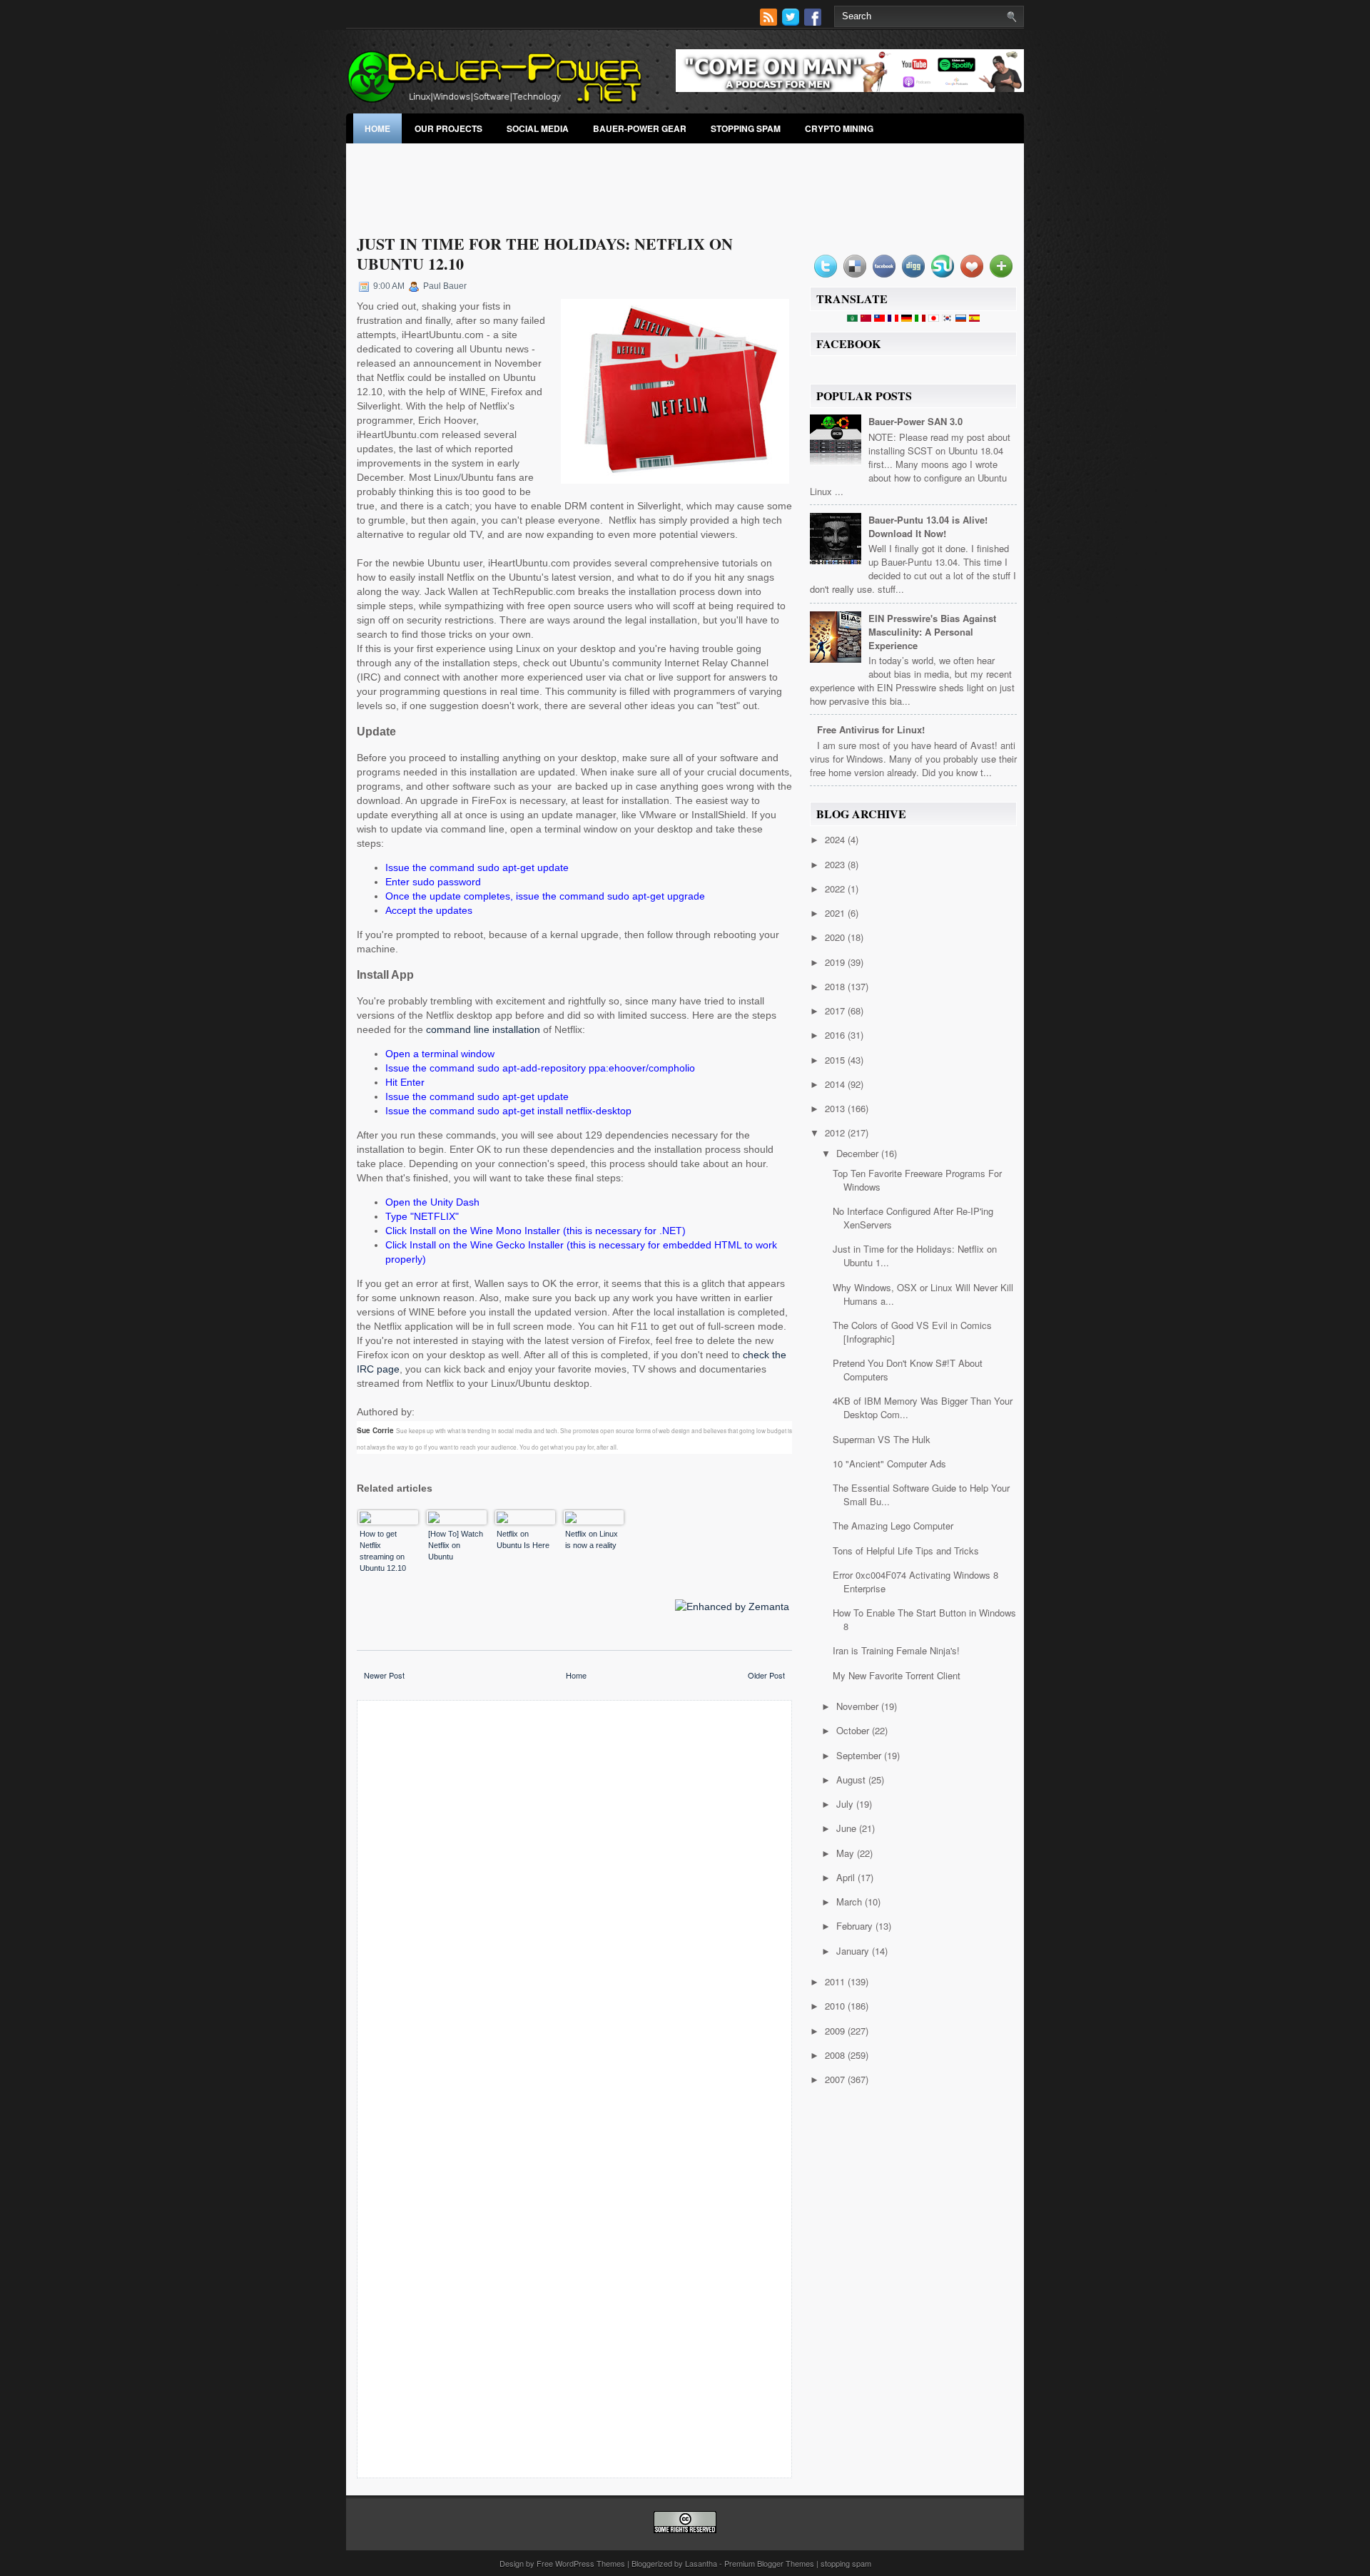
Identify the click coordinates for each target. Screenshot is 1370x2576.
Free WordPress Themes (581, 2563)
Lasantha (701, 2563)
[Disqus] (574, 1898)
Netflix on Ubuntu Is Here (523, 1539)
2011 (836, 1981)
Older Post (766, 1675)
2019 (836, 962)
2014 (836, 1084)
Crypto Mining (839, 128)
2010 (836, 2006)
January (854, 1951)
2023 (836, 864)
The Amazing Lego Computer (893, 1526)
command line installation (483, 1029)
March (851, 1902)
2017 (836, 1010)
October (854, 1730)
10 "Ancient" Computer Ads (889, 1463)
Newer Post (384, 1675)
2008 (836, 2055)
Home (377, 128)
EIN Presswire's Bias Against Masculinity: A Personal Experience (932, 632)
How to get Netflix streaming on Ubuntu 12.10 (383, 1551)
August (852, 1780)
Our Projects (448, 128)
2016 (836, 1035)
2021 (836, 913)
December (859, 1153)
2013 (836, 1108)
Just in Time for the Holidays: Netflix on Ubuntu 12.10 (545, 254)
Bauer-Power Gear (640, 128)
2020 (836, 937)
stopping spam (746, 128)
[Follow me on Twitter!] (792, 22)
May (847, 1853)
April (847, 1877)
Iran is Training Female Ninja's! (896, 1650)
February (856, 1926)
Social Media (538, 128)
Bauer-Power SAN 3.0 (915, 421)
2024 (836, 839)
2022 (836, 889)
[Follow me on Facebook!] (814, 22)
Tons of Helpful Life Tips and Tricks (906, 1551)
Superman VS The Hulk (882, 1439)
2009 (836, 2031)
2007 (836, 2079)
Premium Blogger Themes (769, 2563)
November (859, 1706)
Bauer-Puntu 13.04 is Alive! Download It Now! (928, 526)
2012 (836, 1132)
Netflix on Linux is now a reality (592, 1539)
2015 (836, 1060)
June (848, 1828)
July (846, 1804)
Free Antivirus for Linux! (871, 729)
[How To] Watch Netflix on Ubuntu (456, 1545)
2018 (836, 986)
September (860, 1755)
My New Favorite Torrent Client (897, 1675)
